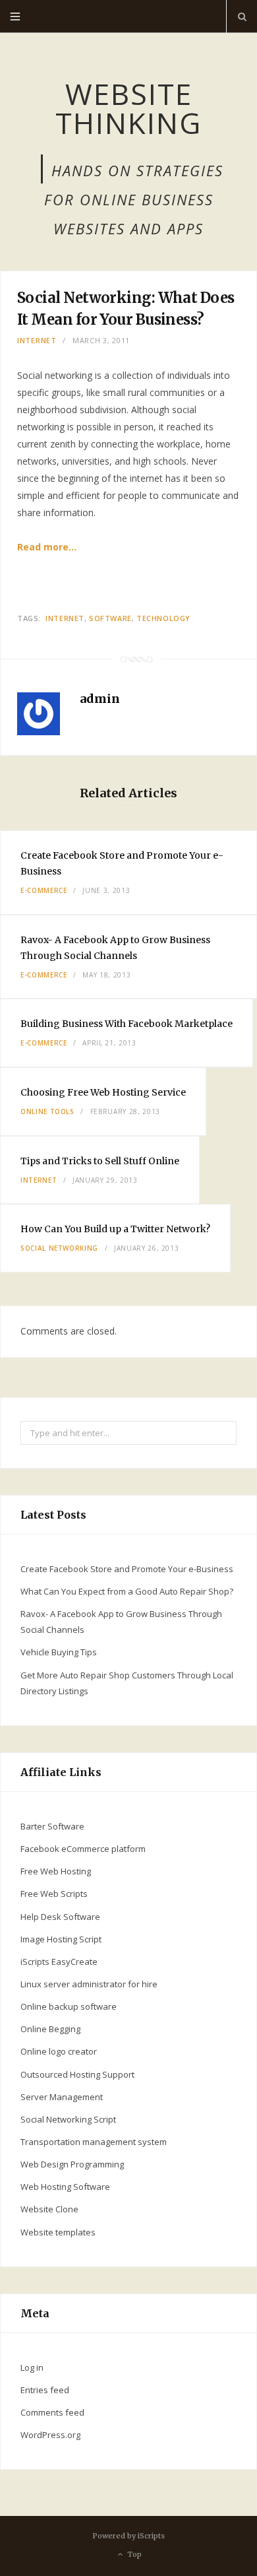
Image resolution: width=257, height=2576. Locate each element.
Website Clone (49, 2209)
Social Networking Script (68, 2119)
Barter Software (52, 1826)
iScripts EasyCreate (59, 1962)
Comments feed (52, 2412)
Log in (32, 2367)
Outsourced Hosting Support (77, 2074)
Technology (163, 618)
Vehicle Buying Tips (59, 1652)
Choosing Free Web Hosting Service (103, 1092)
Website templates (58, 2232)
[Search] (242, 17)
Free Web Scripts (54, 1894)
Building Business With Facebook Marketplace (127, 1024)
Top (133, 2554)
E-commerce (44, 890)
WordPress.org (50, 2435)
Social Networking (59, 1248)
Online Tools (47, 1111)
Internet (37, 340)
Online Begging (50, 2029)
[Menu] (15, 17)
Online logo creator (59, 2051)
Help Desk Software (60, 1917)
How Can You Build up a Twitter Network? (115, 1229)
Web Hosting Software (65, 2187)
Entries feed (45, 2390)
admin (100, 699)
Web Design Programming (72, 2164)
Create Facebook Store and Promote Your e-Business (127, 1569)
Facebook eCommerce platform (83, 1849)
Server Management (62, 2097)
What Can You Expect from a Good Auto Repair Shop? (127, 1591)
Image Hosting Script (61, 1939)
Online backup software (69, 2006)
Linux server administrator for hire (89, 1984)
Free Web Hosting (56, 1871)
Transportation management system (94, 2142)
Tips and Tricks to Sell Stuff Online (100, 1161)
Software (110, 618)
